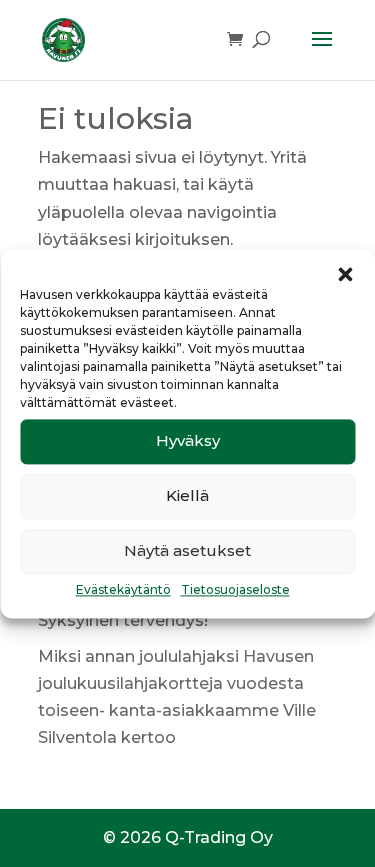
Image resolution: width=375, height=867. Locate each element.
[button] (345, 274)
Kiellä (187, 495)
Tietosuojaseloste (235, 589)
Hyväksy (188, 440)
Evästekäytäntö (123, 589)
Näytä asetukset (187, 550)
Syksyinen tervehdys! (123, 620)
